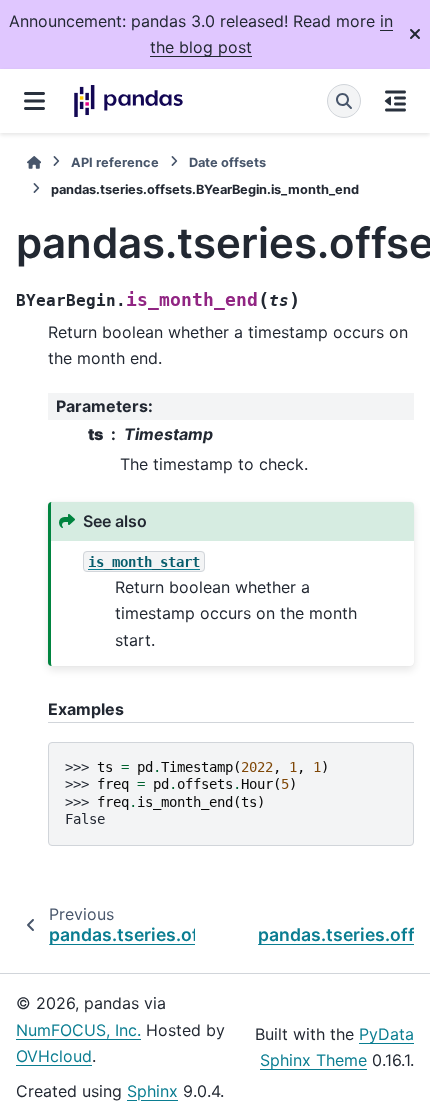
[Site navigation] (34, 101)
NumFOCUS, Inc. (78, 1030)
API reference (115, 162)
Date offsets (227, 162)
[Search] (344, 101)
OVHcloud (54, 1056)
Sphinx (152, 1091)
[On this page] (395, 101)
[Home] (34, 162)
